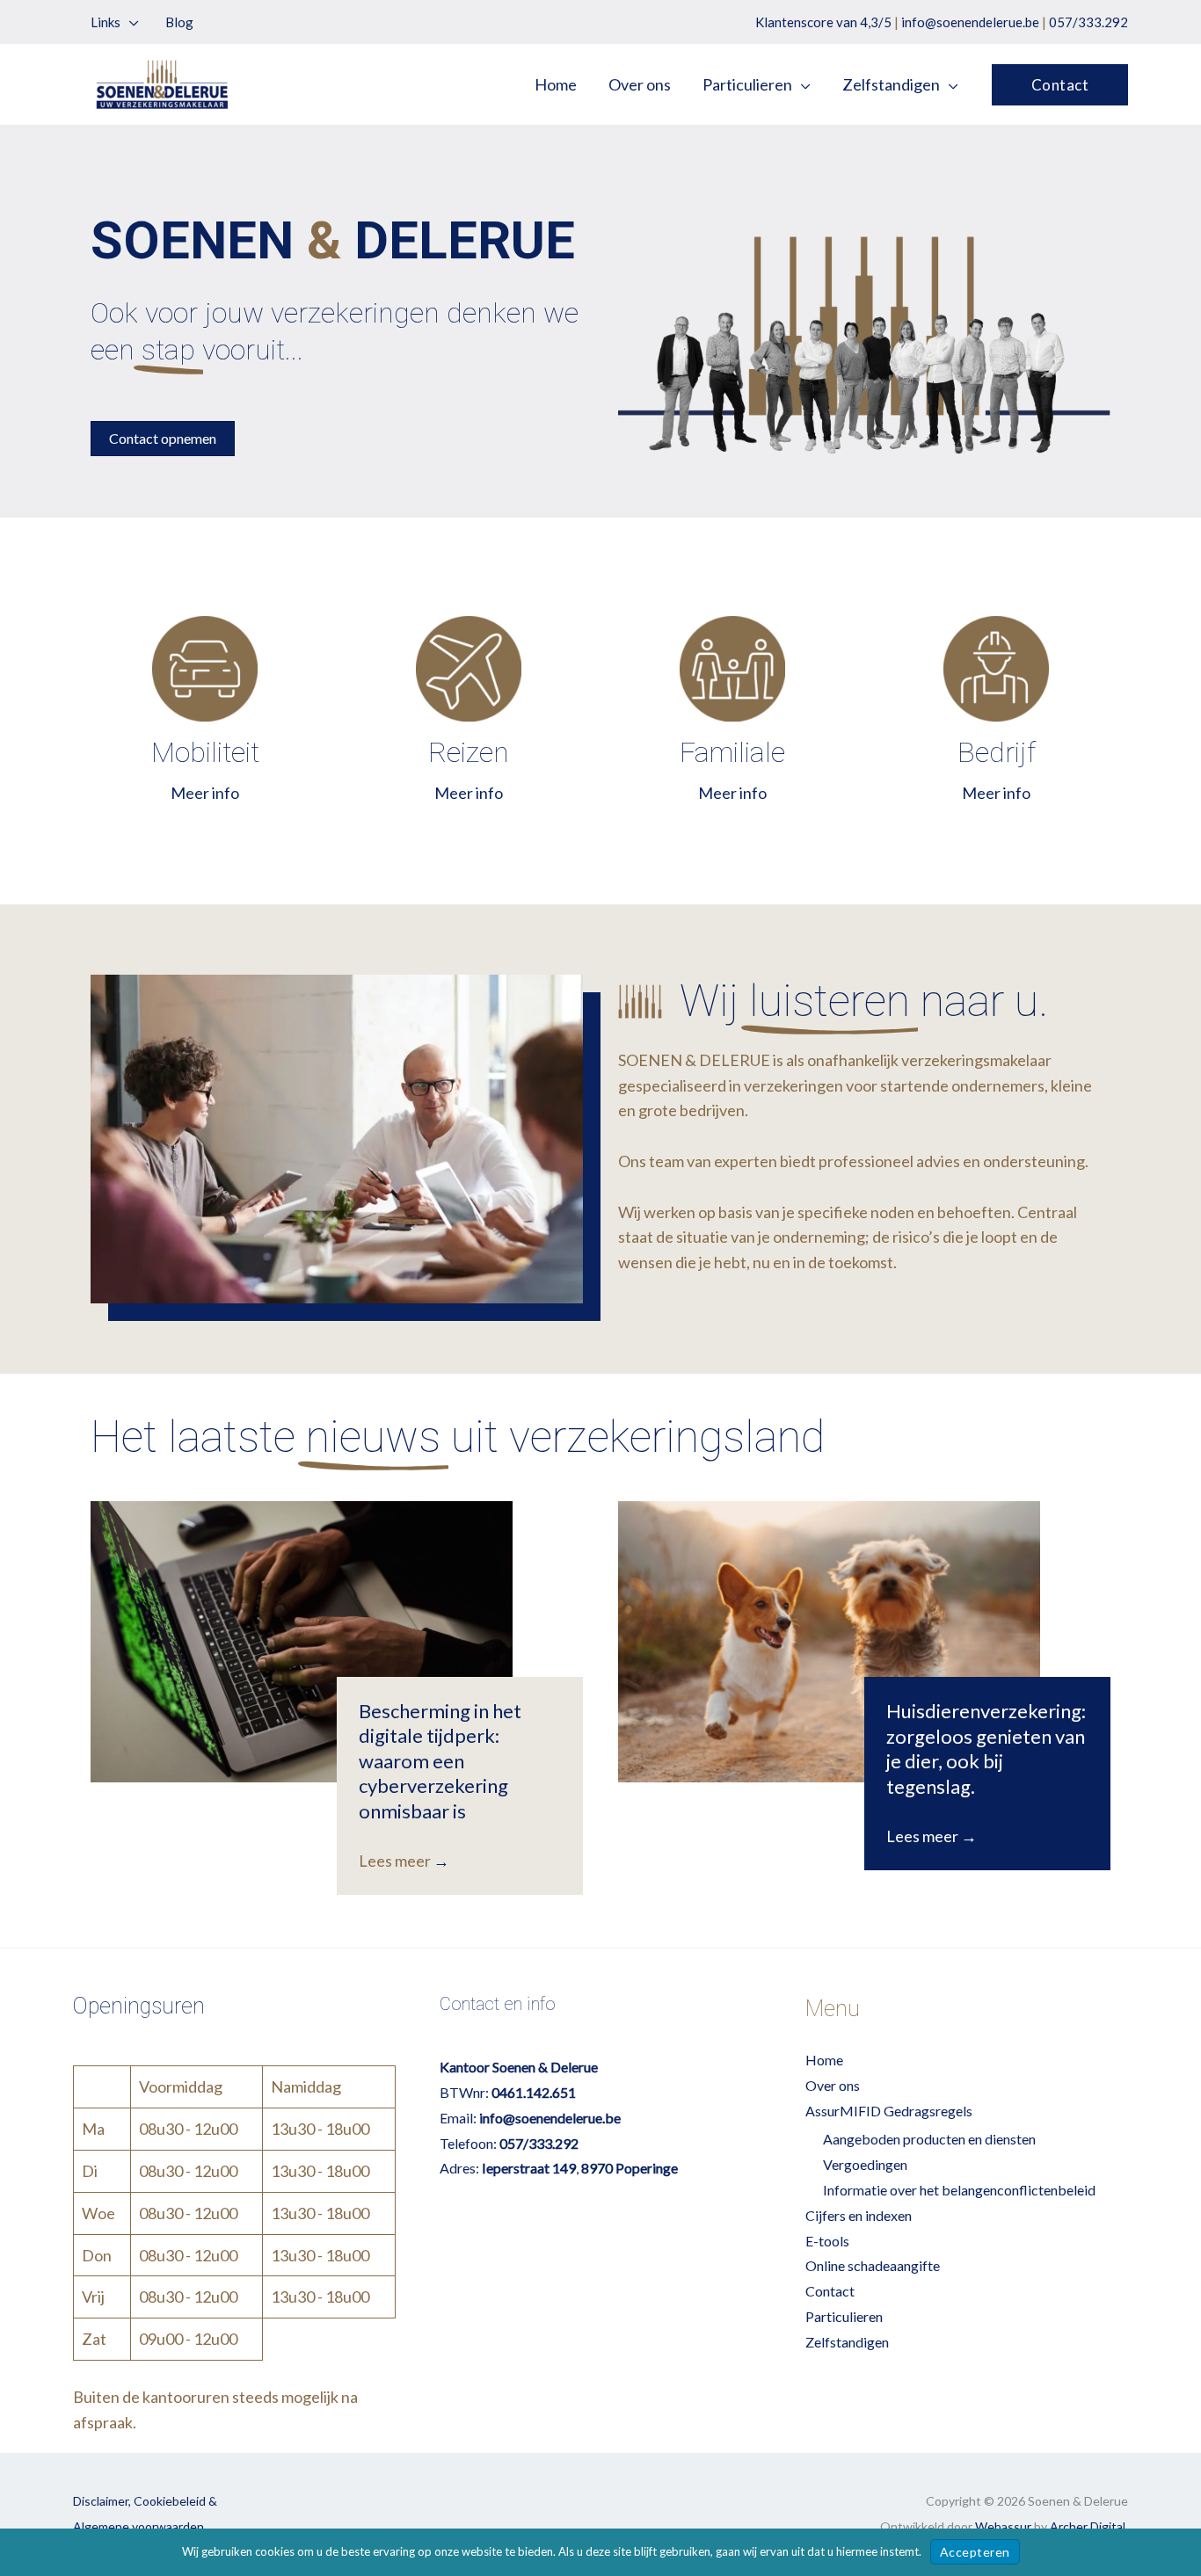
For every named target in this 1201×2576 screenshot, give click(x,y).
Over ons (833, 2085)
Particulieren (844, 2316)
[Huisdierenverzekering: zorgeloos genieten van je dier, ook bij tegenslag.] (829, 1642)
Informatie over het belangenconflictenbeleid (959, 2190)
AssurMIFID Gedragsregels (889, 2111)
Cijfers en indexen (859, 2215)
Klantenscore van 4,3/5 (823, 22)
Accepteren (975, 2552)
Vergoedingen (865, 2164)
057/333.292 (1088, 22)
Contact (830, 2291)
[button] (130, 22)
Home (824, 2060)
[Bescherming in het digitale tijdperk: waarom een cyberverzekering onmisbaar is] (302, 1642)
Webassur (1003, 2526)
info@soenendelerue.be (970, 22)
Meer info (205, 793)
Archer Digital (1088, 2526)
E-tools (827, 2241)
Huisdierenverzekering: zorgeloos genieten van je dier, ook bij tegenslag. (986, 1749)
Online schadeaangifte (873, 2265)
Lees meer (404, 1861)
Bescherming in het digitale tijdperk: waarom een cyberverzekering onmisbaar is (440, 1761)
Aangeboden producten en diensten (929, 2139)
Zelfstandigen (847, 2342)
